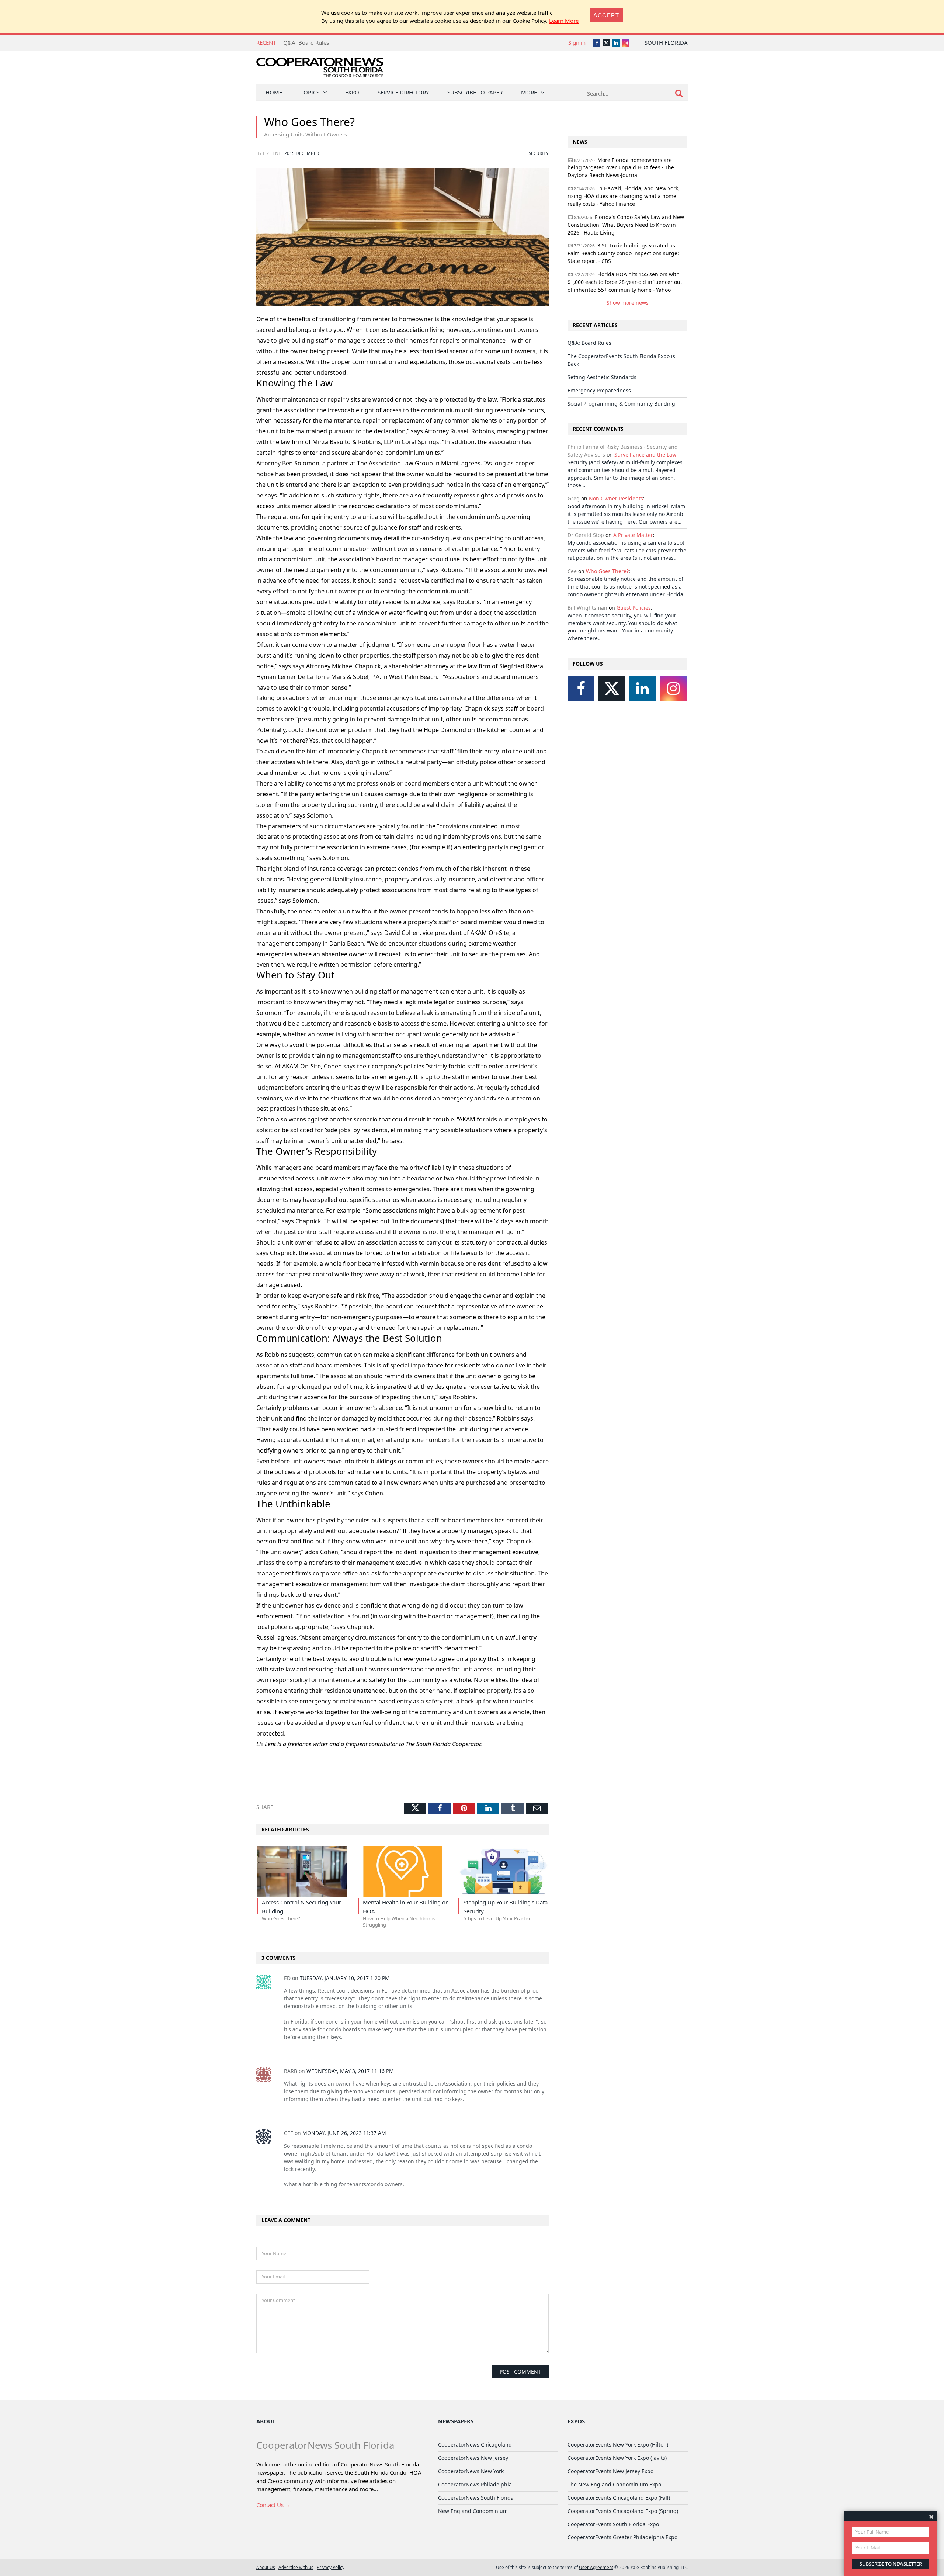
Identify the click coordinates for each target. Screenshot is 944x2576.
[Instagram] (673, 689)
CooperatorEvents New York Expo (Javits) (617, 2458)
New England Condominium (473, 2511)
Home (274, 92)
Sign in (577, 42)
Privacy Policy (331, 2567)
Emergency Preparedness (599, 390)
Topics (310, 92)
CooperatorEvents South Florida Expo (613, 2524)
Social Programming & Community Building (621, 404)
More (529, 92)
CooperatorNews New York (471, 2471)
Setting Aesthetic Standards (318, 42)
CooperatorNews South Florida (476, 2498)
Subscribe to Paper (475, 92)
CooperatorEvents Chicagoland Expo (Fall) (619, 2498)
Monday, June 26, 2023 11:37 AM (344, 2133)
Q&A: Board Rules (589, 343)
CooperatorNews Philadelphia (475, 2484)
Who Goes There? (607, 571)
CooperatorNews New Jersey (473, 2458)
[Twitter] (612, 689)
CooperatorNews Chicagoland (475, 2445)
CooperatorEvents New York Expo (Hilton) (618, 2445)
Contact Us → (273, 2505)
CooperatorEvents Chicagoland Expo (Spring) (623, 2511)
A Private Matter (633, 535)
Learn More (564, 21)
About (266, 2421)
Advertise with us (296, 2567)
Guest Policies (634, 608)
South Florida (666, 42)
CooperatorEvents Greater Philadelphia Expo (622, 2537)
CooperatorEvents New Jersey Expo (610, 2471)
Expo (352, 92)
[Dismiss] (931, 2516)
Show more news (628, 303)
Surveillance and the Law (645, 455)
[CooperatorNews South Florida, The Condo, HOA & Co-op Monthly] (320, 69)
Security (539, 153)
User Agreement (596, 2567)
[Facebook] (581, 689)
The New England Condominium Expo (614, 2484)
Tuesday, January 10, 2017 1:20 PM (345, 1978)
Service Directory (403, 92)
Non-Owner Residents (616, 498)
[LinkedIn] (643, 689)
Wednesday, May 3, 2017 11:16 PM (350, 2071)
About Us (266, 2567)
